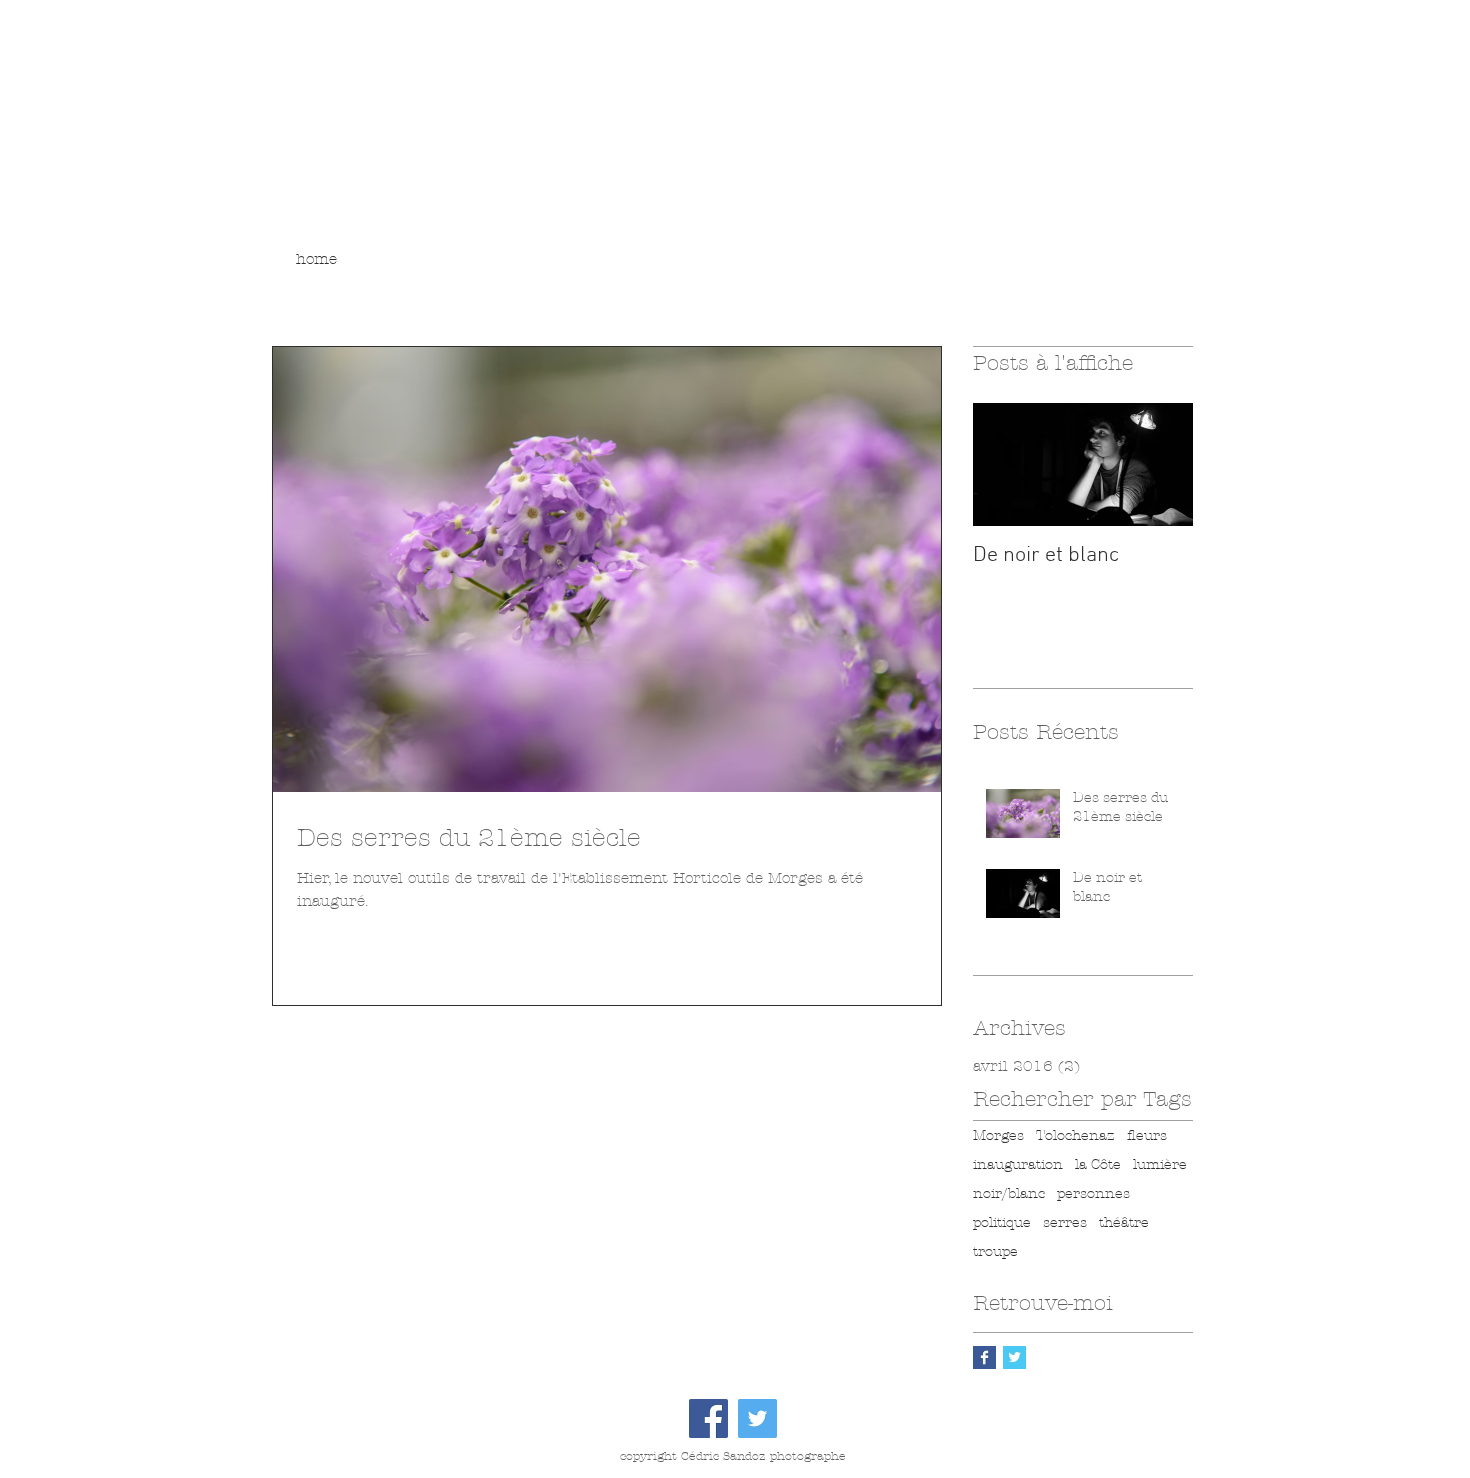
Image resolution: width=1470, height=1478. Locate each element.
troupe (995, 1251)
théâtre (1124, 1222)
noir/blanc (1009, 1193)
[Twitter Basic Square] (1014, 1357)
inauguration (1018, 1164)
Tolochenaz (1075, 1135)
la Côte (1098, 1164)
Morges (998, 1135)
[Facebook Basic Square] (984, 1357)
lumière (1160, 1164)
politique (1002, 1222)
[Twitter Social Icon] (757, 1418)
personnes (1093, 1193)
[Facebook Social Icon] (708, 1418)
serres (1065, 1222)
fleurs (1147, 1135)
